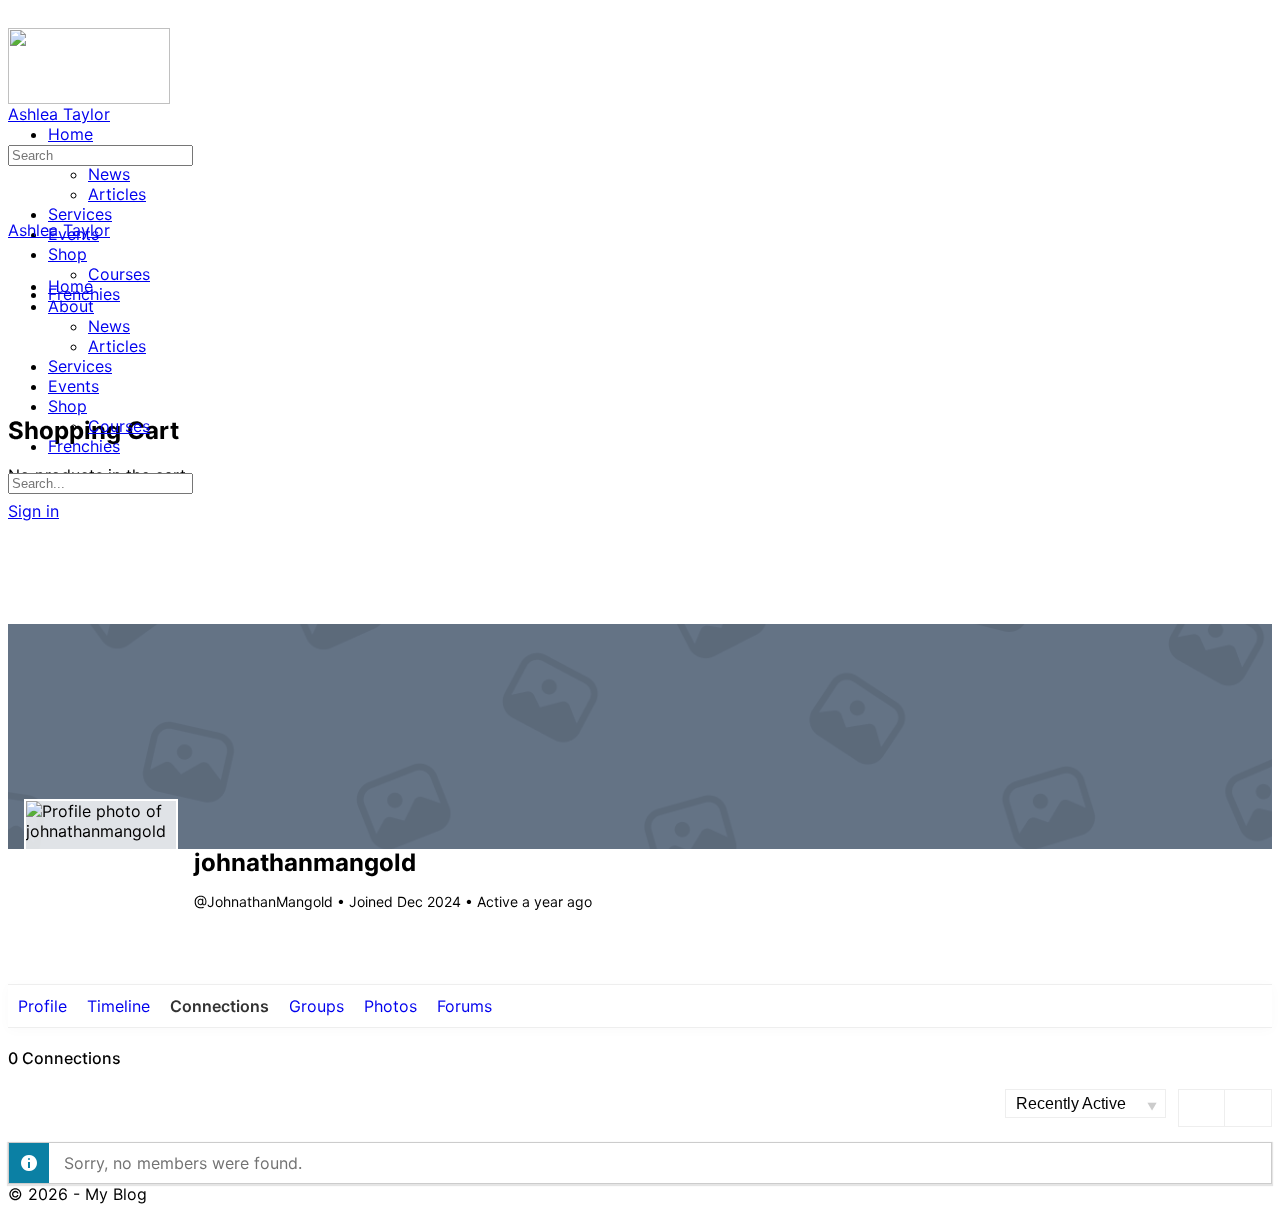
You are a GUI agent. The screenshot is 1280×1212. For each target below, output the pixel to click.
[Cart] (19, 386)
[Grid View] (1202, 1108)
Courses (119, 426)
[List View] (1248, 1108)
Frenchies (84, 446)
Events (73, 386)
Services (80, 366)
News (109, 326)
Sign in (33, 511)
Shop (67, 406)
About (71, 306)
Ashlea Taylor (59, 114)
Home (70, 286)
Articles (117, 346)
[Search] (19, 366)
